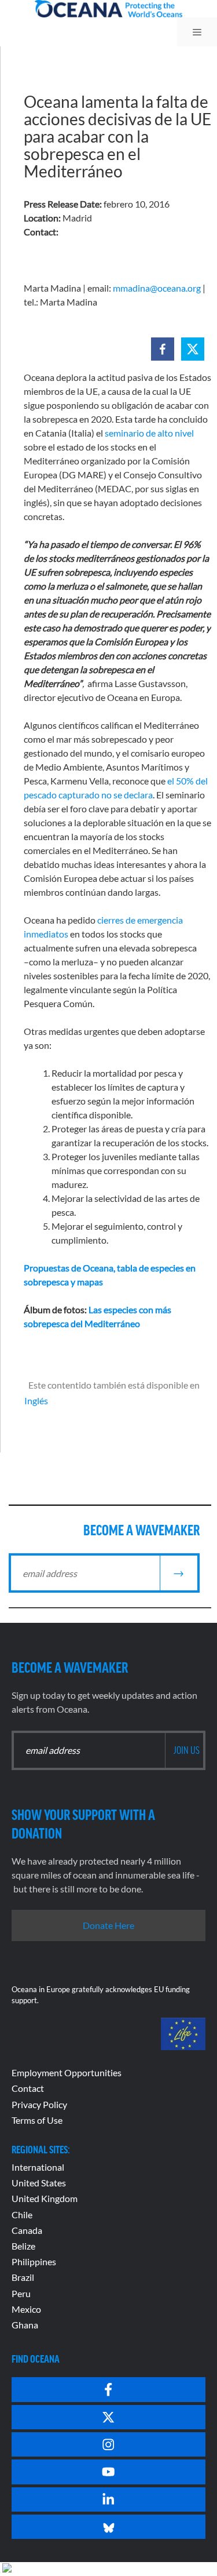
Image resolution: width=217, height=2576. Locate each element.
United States (39, 2183)
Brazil (23, 2277)
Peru (21, 2293)
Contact (28, 2088)
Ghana (25, 2325)
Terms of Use (37, 2120)
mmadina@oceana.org (157, 288)
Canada (27, 2230)
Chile (22, 2215)
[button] (163, 349)
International (38, 2167)
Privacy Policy (39, 2104)
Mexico (26, 2309)
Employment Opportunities (67, 2072)
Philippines (34, 2261)
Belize (23, 2246)
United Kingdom (45, 2198)
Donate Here (108, 1925)
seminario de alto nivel (149, 433)
